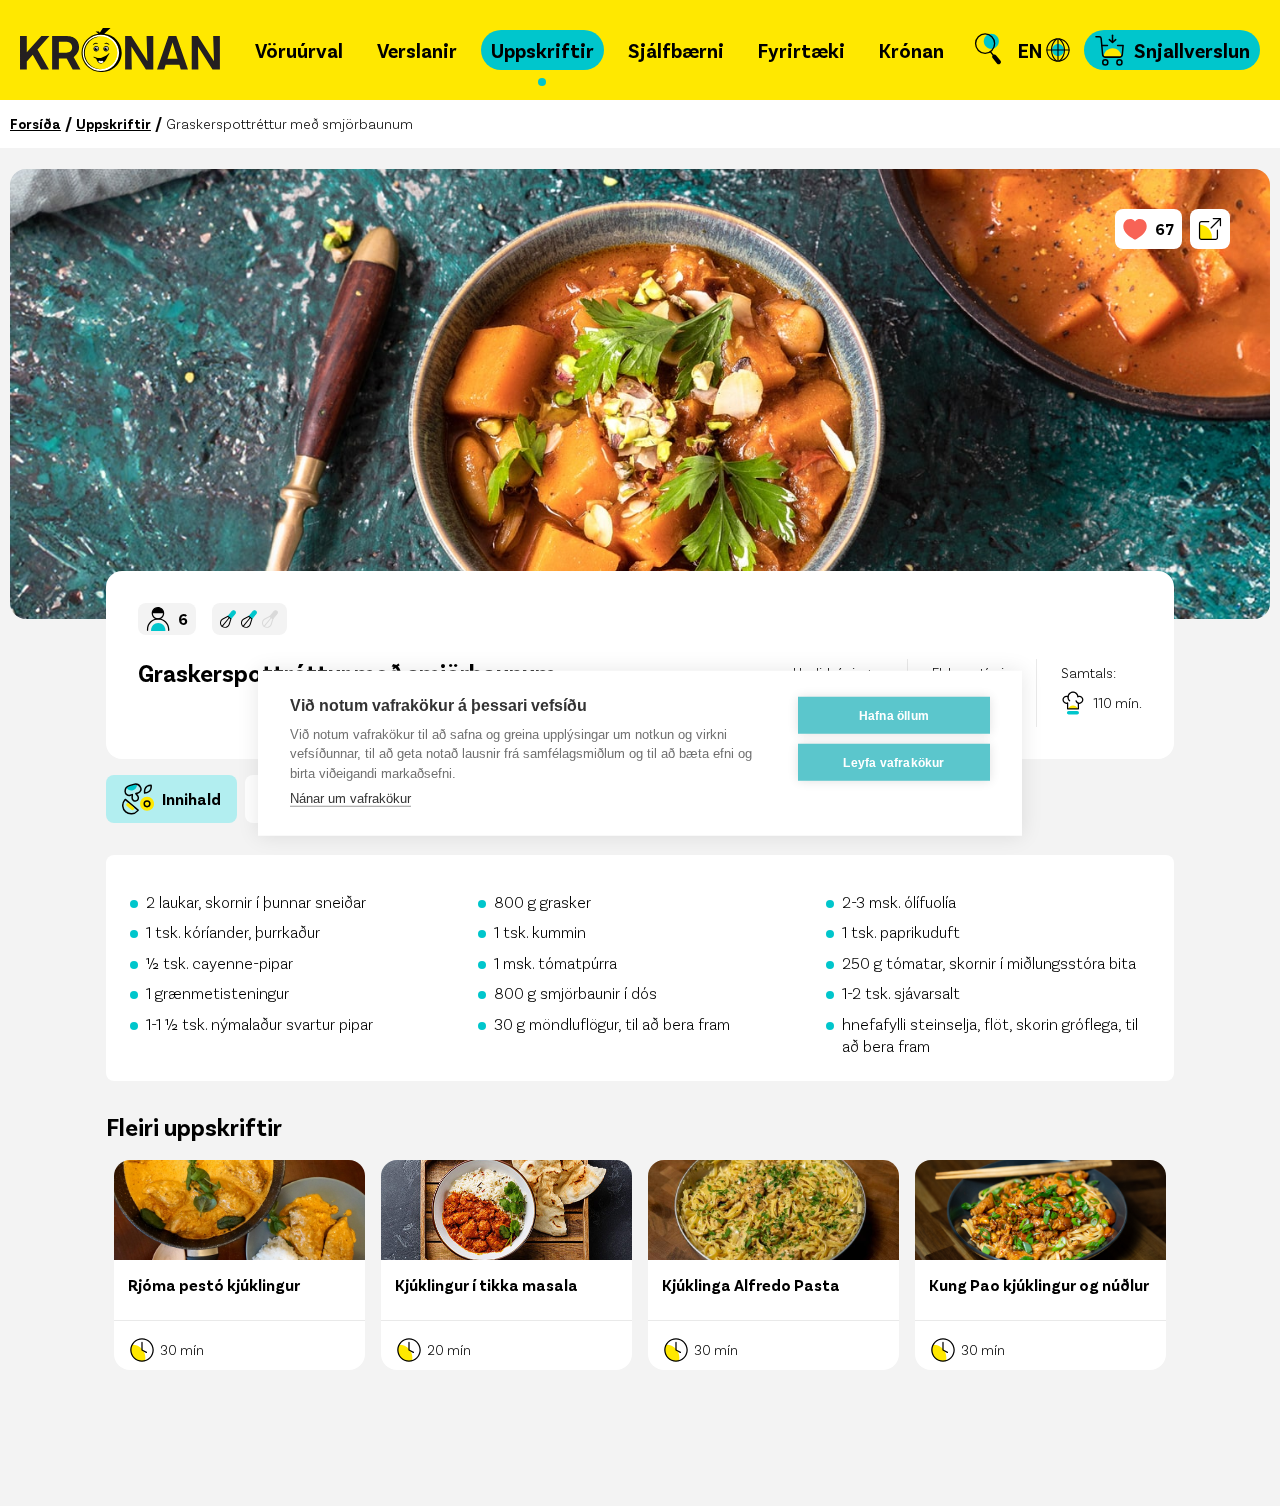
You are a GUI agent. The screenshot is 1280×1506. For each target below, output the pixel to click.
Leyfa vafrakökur (893, 762)
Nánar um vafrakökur (350, 798)
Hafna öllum (894, 715)
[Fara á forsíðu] (120, 50)
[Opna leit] (988, 50)
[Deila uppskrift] (1210, 229)
